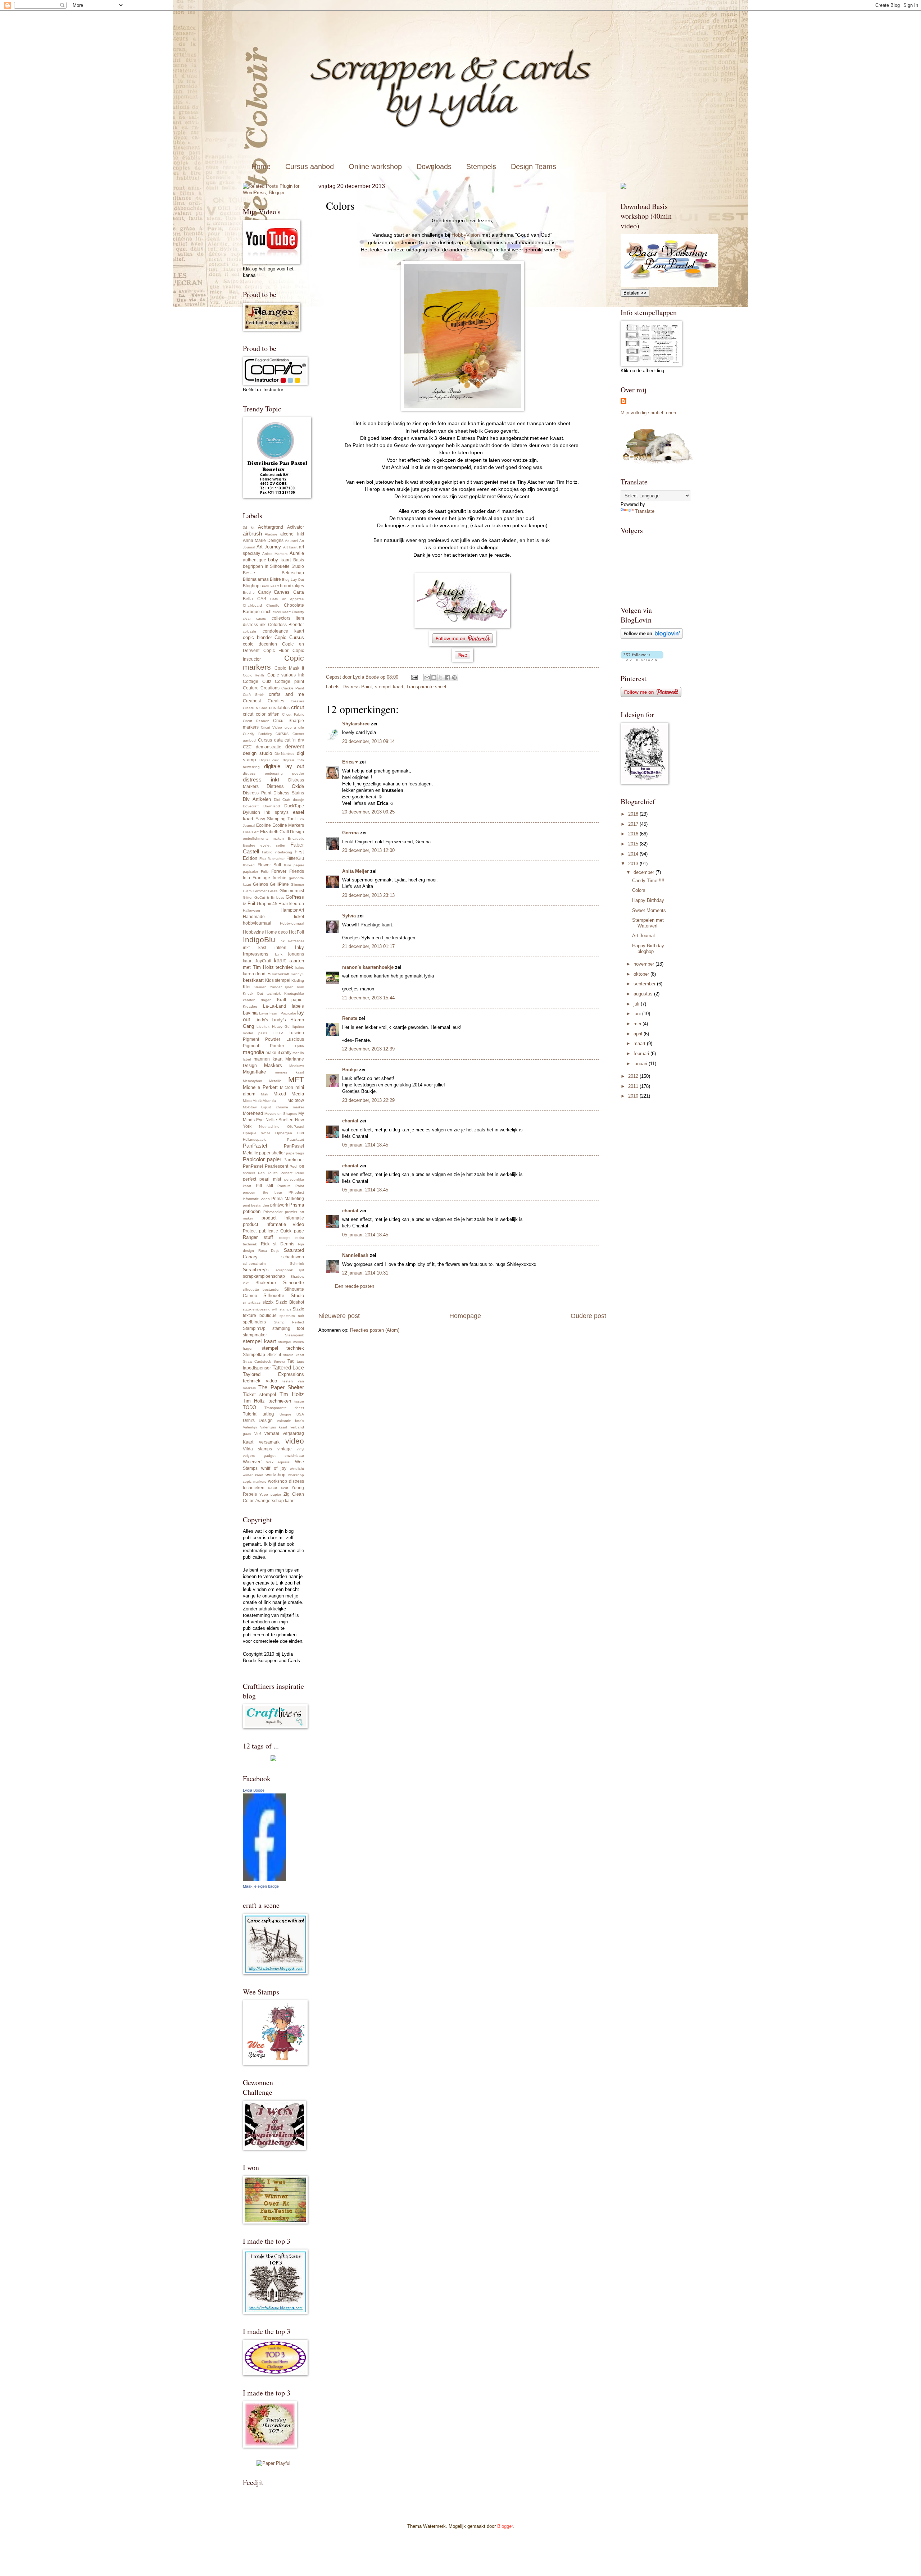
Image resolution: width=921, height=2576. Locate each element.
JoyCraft (263, 961)
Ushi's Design (258, 1421)
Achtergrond (271, 527)
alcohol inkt (292, 534)
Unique (285, 1414)
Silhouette (294, 1283)
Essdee (249, 845)
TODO (249, 1407)
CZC (247, 747)
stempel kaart (389, 687)
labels (298, 1006)
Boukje (350, 1070)
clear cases (254, 618)
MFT (296, 1079)
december (645, 872)
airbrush (252, 534)
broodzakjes (292, 586)
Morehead (253, 1113)
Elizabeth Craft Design (282, 832)
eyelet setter (273, 845)
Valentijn (250, 1427)
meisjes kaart (289, 1072)
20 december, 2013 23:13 (368, 895)
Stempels (481, 167)
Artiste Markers (275, 554)
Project (250, 1231)
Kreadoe (250, 1006)
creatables (279, 708)
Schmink (297, 1264)
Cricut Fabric (293, 714)
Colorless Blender (286, 625)
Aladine (271, 534)
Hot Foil (296, 932)
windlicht (297, 1469)
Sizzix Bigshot (290, 1302)
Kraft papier (291, 1000)
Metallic (275, 1081)
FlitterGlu (295, 858)
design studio (257, 753)
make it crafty (278, 1053)
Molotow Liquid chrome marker (273, 1107)
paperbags (295, 1153)
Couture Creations (261, 688)
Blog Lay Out (293, 580)
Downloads (434, 167)
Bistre (275, 579)
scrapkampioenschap (264, 1276)
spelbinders (254, 1322)
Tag (291, 1361)
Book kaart (269, 586)
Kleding (298, 981)
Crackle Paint (293, 688)
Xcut (284, 1488)
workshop (275, 1475)
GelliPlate (279, 884)
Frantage (261, 878)
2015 (634, 844)
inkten (280, 948)
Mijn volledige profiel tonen (648, 413)
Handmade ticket (273, 917)
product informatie (283, 1218)
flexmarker (276, 859)
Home (261, 167)
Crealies (276, 701)
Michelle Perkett (260, 1087)
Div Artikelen (257, 799)
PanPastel (255, 1146)
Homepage (465, 1316)
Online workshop (375, 167)
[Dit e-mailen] (427, 678)
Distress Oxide (285, 786)
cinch (266, 612)
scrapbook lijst (290, 1270)
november (645, 964)
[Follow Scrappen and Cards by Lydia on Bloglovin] (652, 637)
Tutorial (250, 1414)
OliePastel (296, 1127)
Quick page (292, 1231)
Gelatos (260, 884)
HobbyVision (466, 235)
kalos (300, 968)
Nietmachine (269, 1127)
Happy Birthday (648, 900)
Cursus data (270, 740)
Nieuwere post (339, 1316)
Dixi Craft (282, 800)
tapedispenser (257, 1368)
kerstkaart (253, 980)
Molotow (296, 1100)
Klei (247, 987)
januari (641, 1064)
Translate (645, 511)
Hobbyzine (253, 932)
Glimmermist (292, 891)
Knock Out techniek (262, 993)
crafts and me (286, 694)
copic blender (257, 637)
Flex (263, 859)
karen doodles (257, 974)
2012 (634, 1076)
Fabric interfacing (277, 852)
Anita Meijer (355, 871)
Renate (350, 1018)
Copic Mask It (289, 668)
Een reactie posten (355, 1286)
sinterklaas (252, 1302)
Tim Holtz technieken (267, 1401)
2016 (634, 834)
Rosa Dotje (269, 1251)
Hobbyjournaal (292, 923)
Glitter (248, 897)
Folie (265, 872)
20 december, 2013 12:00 (368, 850)
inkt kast (255, 948)
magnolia (253, 1052)
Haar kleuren (291, 904)
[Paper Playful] (273, 2463)
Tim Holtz (292, 1394)
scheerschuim (254, 1264)
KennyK (297, 974)
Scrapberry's (256, 1270)
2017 (634, 824)
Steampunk (294, 1335)
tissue (299, 1401)
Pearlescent (276, 1166)
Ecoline (264, 825)
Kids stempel (278, 980)
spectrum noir (292, 1316)
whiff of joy (274, 1468)
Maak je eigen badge (261, 1886)
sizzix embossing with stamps (267, 1309)
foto (246, 878)
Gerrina (350, 833)
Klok (300, 987)
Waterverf (252, 1462)
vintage (285, 1449)
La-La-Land (275, 1006)
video (295, 1441)
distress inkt (261, 779)
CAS (262, 599)
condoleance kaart (283, 631)
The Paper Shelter (281, 1387)
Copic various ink (286, 675)
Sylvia (349, 916)
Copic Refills (254, 675)
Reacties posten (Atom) (375, 1330)
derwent (295, 746)
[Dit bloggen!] (434, 678)
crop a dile (294, 727)
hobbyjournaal (257, 923)
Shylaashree (356, 724)
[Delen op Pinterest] (454, 678)
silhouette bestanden (262, 1289)
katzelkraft (281, 974)
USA (300, 1414)
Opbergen (284, 1133)
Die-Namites (284, 754)
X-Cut (272, 1488)
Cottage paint (289, 681)
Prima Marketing (288, 1199)
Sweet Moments (649, 910)
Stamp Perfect (289, 1322)
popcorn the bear (262, 1192)
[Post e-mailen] (414, 677)
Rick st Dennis (278, 1244)
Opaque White (257, 1133)
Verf (258, 1434)
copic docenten (260, 644)
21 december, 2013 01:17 (368, 946)
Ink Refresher (292, 941)
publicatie (269, 1231)
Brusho (249, 592)
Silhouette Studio (284, 1296)
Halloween (251, 910)
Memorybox (252, 1081)
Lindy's (261, 1020)
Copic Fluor (276, 651)
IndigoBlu (259, 940)
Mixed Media (289, 1094)
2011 (634, 1086)
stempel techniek (283, 1348)
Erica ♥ (350, 762)
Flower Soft (269, 865)
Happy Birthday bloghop (648, 948)
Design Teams (534, 167)
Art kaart (290, 547)
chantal (350, 1121)
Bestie (249, 573)
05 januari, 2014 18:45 (365, 1145)
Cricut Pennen (256, 721)
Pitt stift (264, 1186)
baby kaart (279, 560)
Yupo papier (270, 1494)
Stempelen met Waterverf (648, 923)
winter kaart (253, 1475)
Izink (279, 954)
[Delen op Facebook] (448, 678)
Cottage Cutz (257, 681)
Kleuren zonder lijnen (274, 987)
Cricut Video (271, 727)
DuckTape (294, 806)
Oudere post (588, 1316)
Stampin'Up (254, 1328)
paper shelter (272, 1153)
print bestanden (256, 1205)
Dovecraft (251, 806)
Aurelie (297, 553)
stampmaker (255, 1335)
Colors (639, 890)
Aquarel (291, 541)
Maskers (273, 1065)
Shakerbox (266, 1283)
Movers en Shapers (281, 1114)
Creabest (252, 701)
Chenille (273, 605)
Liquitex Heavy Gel (273, 1027)
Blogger (505, 2526)
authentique (255, 560)
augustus (644, 994)
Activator (296, 527)
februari (642, 1054)
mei (638, 1024)
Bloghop (251, 586)
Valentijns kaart (274, 1427)
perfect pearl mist (262, 1179)
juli (637, 1004)
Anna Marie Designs (263, 541)
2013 (634, 864)
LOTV (278, 1033)
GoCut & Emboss (269, 897)
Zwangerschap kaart (275, 1501)
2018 (634, 814)
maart (640, 1043)
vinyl (300, 1449)
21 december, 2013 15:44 (368, 998)
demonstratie (269, 747)
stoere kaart (294, 1355)
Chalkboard (252, 605)
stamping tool (288, 1328)
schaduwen (293, 1257)
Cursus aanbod (310, 167)
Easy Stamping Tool (276, 819)
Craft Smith (254, 695)
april (639, 1034)
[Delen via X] (441, 678)
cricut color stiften (261, 714)
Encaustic (296, 838)
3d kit (249, 527)
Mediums (297, 1066)
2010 (634, 1096)
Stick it (274, 1355)
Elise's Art (251, 832)
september (645, 984)
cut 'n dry (294, 740)
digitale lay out (284, 766)
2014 (634, 854)
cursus (282, 734)
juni (638, 1014)
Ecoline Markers (288, 825)
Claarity (298, 612)
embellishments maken (263, 838)
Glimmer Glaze (266, 891)
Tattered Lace (288, 1367)
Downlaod (272, 806)
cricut (298, 707)
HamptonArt (292, 910)
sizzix (268, 1302)
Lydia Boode (254, 1790)
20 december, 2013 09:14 (368, 741)
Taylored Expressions (273, 1374)
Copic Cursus (289, 637)
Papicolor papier (262, 1159)
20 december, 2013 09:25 (368, 812)
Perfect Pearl (292, 1173)
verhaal (272, 1433)
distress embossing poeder (273, 773)
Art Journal (643, 936)
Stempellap (254, 1355)
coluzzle (249, 631)
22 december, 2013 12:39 (368, 1049)
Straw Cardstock (257, 1361)
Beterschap (293, 573)
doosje (298, 800)
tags (300, 1361)
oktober (642, 974)
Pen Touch (268, 1173)
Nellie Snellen (280, 1120)
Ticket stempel (259, 1394)
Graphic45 (267, 904)
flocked (249, 865)
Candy (264, 592)
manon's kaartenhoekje (368, 967)
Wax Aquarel (278, 1462)
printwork (279, 1205)
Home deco (276, 932)
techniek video (260, 1381)
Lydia (300, 1046)
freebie (280, 878)
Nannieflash (355, 1255)
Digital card (270, 760)
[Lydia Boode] (264, 1880)
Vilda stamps (257, 1449)
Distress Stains (289, 793)
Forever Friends (288, 871)
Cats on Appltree (287, 599)
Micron (287, 1088)
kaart (280, 960)
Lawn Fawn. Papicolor (278, 1013)
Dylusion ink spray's (266, 812)
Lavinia (250, 1013)
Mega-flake (254, 1072)
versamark (269, 1442)
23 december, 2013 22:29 (368, 1100)
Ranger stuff (258, 1237)
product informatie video (273, 1224)
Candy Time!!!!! (648, 881)
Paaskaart (296, 1139)
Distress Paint (357, 687)
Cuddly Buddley (257, 734)
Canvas (282, 592)
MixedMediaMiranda (259, 1101)
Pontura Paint (291, 1186)
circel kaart (282, 612)
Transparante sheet (426, 687)
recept (284, 1238)
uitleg (268, 1414)
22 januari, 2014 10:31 (365, 1273)
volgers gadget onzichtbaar (273, 1456)
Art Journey (269, 547)
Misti (264, 1094)
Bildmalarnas (256, 579)
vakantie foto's (291, 1421)
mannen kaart (268, 1059)
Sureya (279, 1361)
